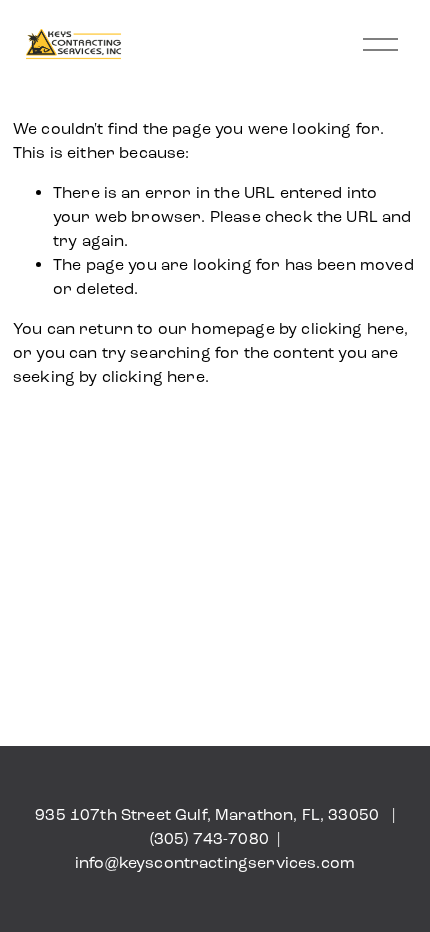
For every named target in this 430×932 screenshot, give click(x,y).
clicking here (352, 328)
